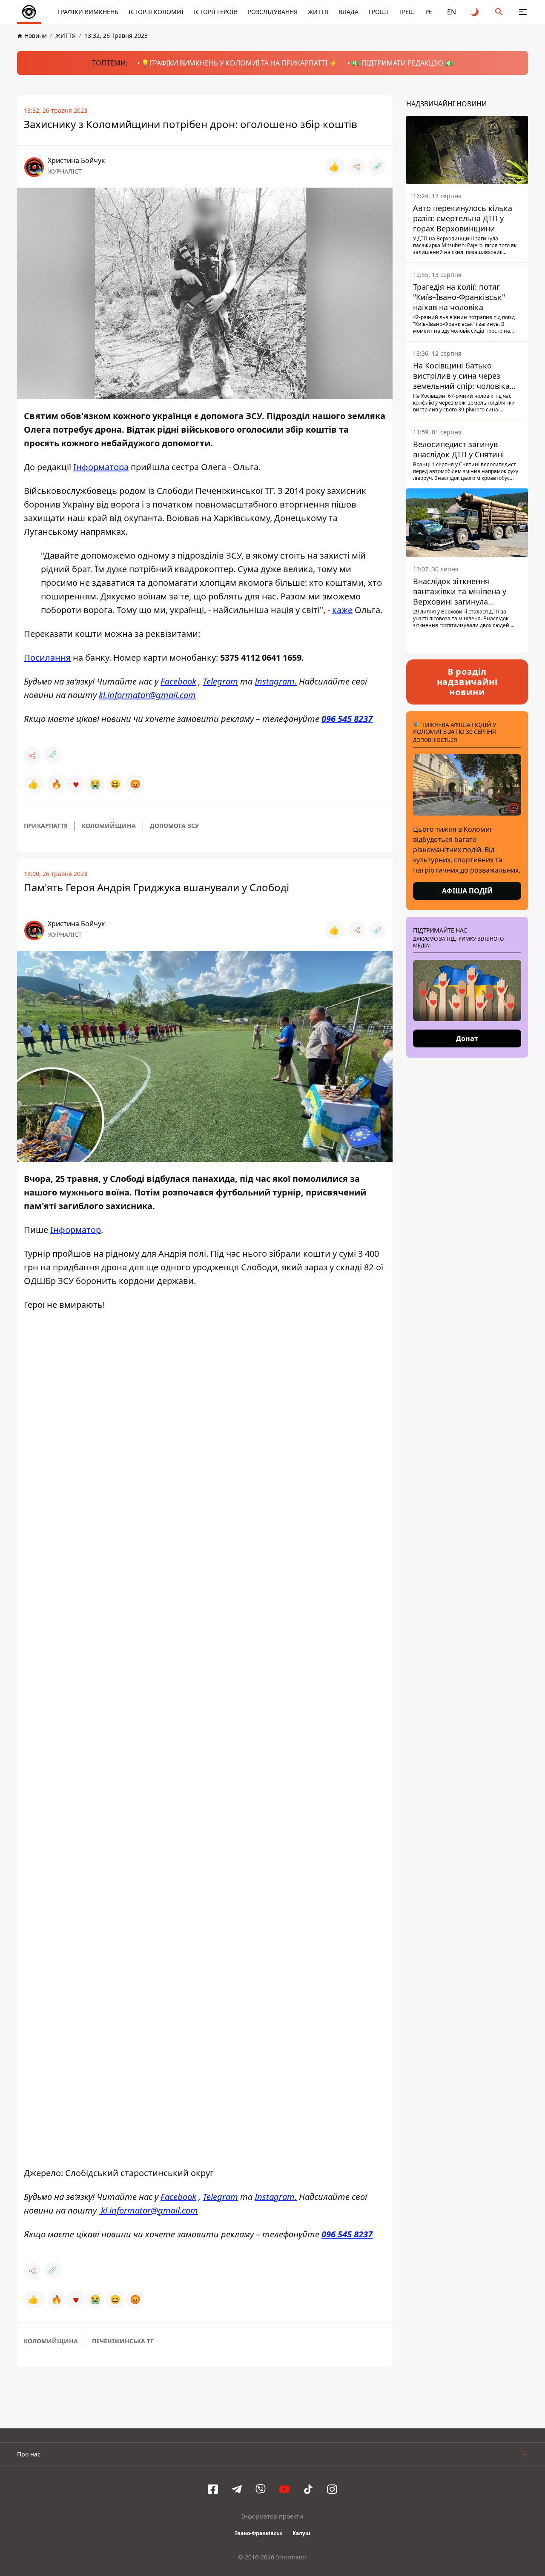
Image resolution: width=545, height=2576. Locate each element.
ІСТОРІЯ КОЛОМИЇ (156, 12)
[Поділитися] (357, 167)
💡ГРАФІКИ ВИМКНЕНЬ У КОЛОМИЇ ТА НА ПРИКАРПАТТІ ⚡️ (239, 63)
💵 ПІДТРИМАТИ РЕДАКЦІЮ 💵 (402, 63)
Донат (467, 1038)
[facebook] (213, 2490)
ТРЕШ (407, 12)
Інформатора (101, 467)
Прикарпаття (46, 826)
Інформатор (76, 1230)
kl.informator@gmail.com (147, 695)
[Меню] (523, 12)
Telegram (220, 681)
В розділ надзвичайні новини (467, 682)
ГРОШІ (379, 12)
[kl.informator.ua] (29, 12)
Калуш (301, 2534)
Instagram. (276, 681)
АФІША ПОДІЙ (467, 891)
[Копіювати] (377, 167)
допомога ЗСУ (174, 826)
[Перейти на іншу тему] (475, 12)
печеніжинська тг (123, 2341)
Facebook (178, 681)
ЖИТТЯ (318, 12)
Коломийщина (109, 826)
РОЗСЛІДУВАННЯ (273, 12)
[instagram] (332, 2490)
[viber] (261, 2490)
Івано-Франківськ (259, 2534)
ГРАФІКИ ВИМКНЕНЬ (88, 12)
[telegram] (237, 2490)
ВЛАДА (349, 12)
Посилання (47, 658)
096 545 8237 (347, 719)
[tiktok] (308, 2490)
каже (342, 610)
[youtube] (284, 2490)
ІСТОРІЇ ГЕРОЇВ (216, 12)
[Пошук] (499, 12)
